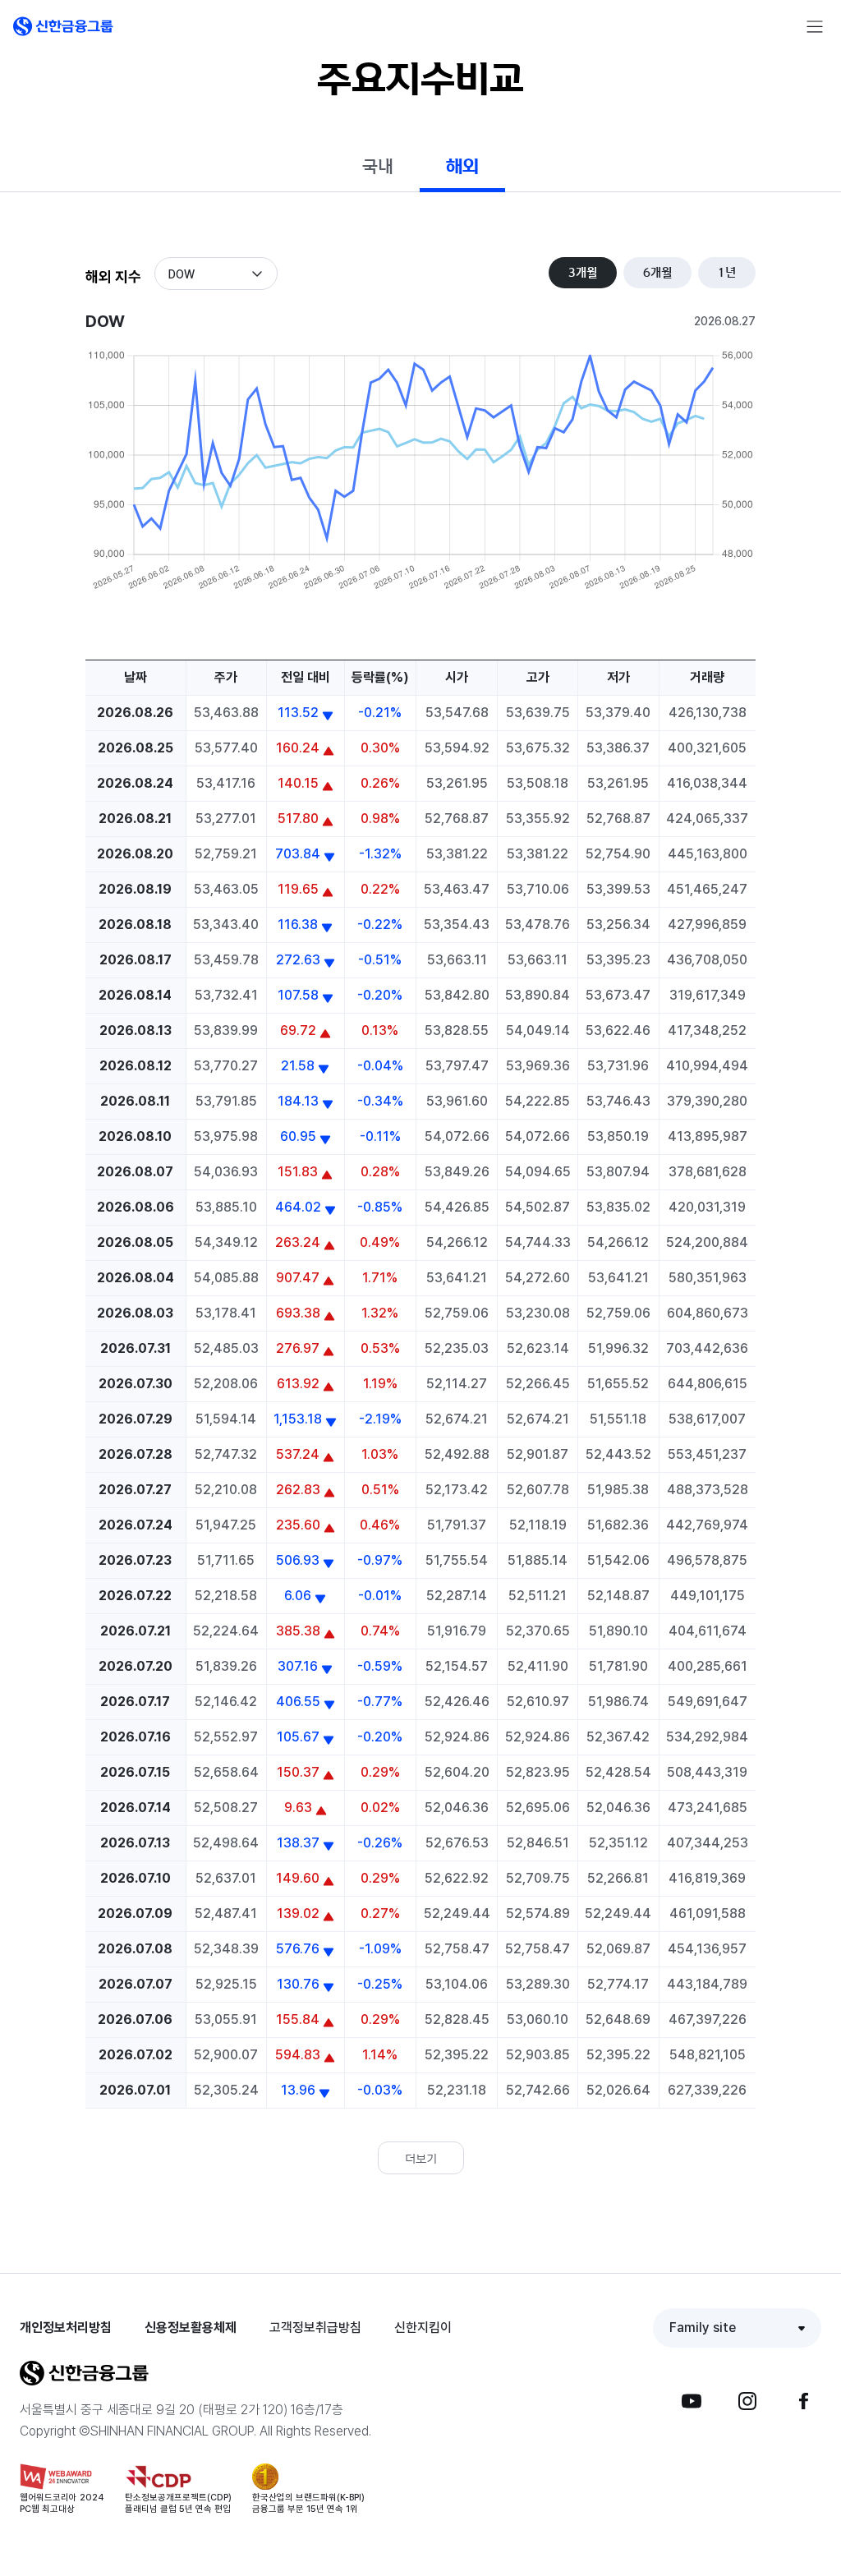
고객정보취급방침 (315, 2328)
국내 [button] (378, 166)
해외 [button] (462, 166)
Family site (703, 2328)
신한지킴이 (423, 2328)
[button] (63, 26)
